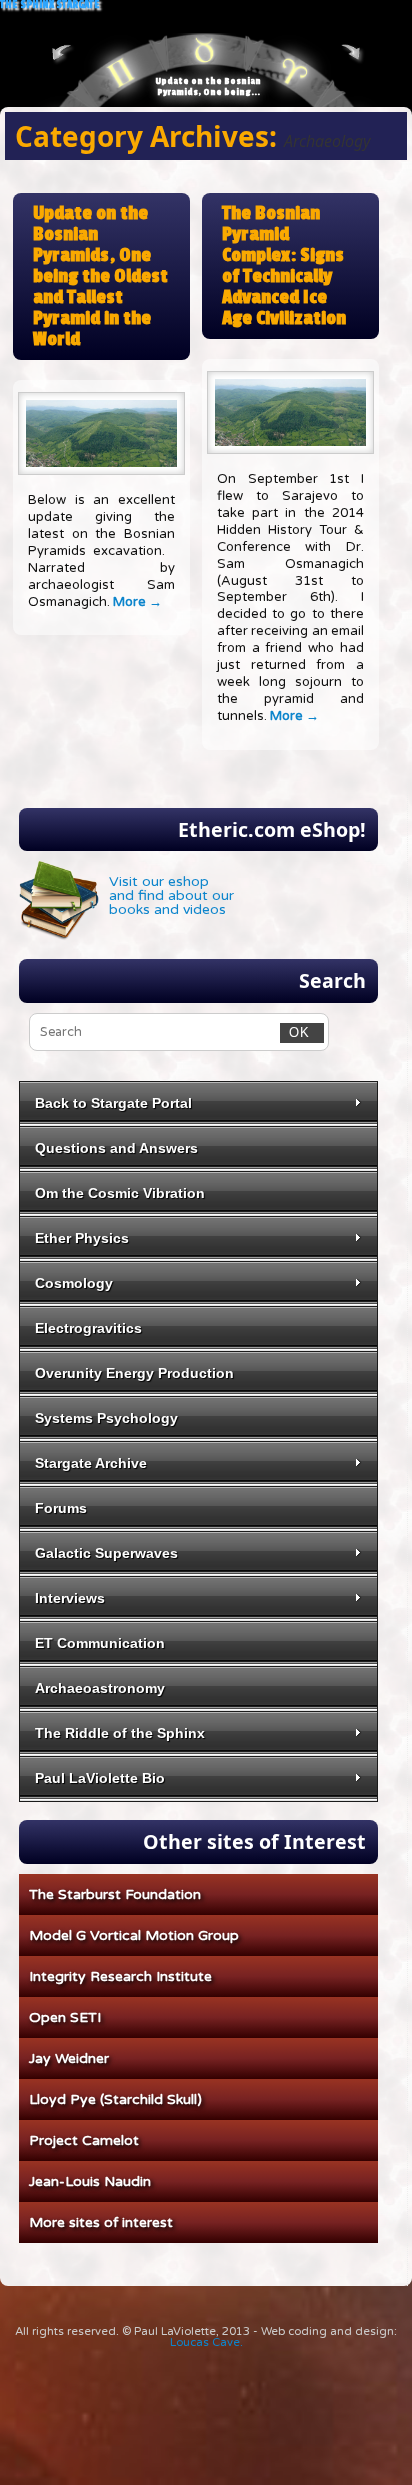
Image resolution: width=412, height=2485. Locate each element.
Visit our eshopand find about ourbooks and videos (171, 895)
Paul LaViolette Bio (100, 1778)
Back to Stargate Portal (113, 1103)
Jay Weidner (69, 2058)
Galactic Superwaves (106, 1553)
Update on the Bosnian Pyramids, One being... (208, 87)
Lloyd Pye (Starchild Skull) (115, 2099)
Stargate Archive (91, 1463)
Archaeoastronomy (100, 1688)
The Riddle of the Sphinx (120, 1733)
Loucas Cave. (206, 2342)
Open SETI (65, 2017)
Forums (61, 1508)
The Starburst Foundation (115, 1894)
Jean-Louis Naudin (90, 2181)
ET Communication (100, 1643)
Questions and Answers (116, 1148)
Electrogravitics (88, 1328)
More (137, 602)
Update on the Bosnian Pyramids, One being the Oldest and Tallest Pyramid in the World (100, 276)
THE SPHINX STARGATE (50, 5)
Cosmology (74, 1283)
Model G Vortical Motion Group (134, 1935)
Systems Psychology (106, 1418)
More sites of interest (101, 2222)
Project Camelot (84, 2140)
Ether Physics (82, 1238)
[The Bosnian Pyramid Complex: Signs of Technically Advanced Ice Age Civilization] (290, 412)
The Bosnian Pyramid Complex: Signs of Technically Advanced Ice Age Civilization (284, 266)
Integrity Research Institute (120, 1976)
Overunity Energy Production (134, 1373)
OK (295, 1032)
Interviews (70, 1598)
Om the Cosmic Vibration (120, 1193)
